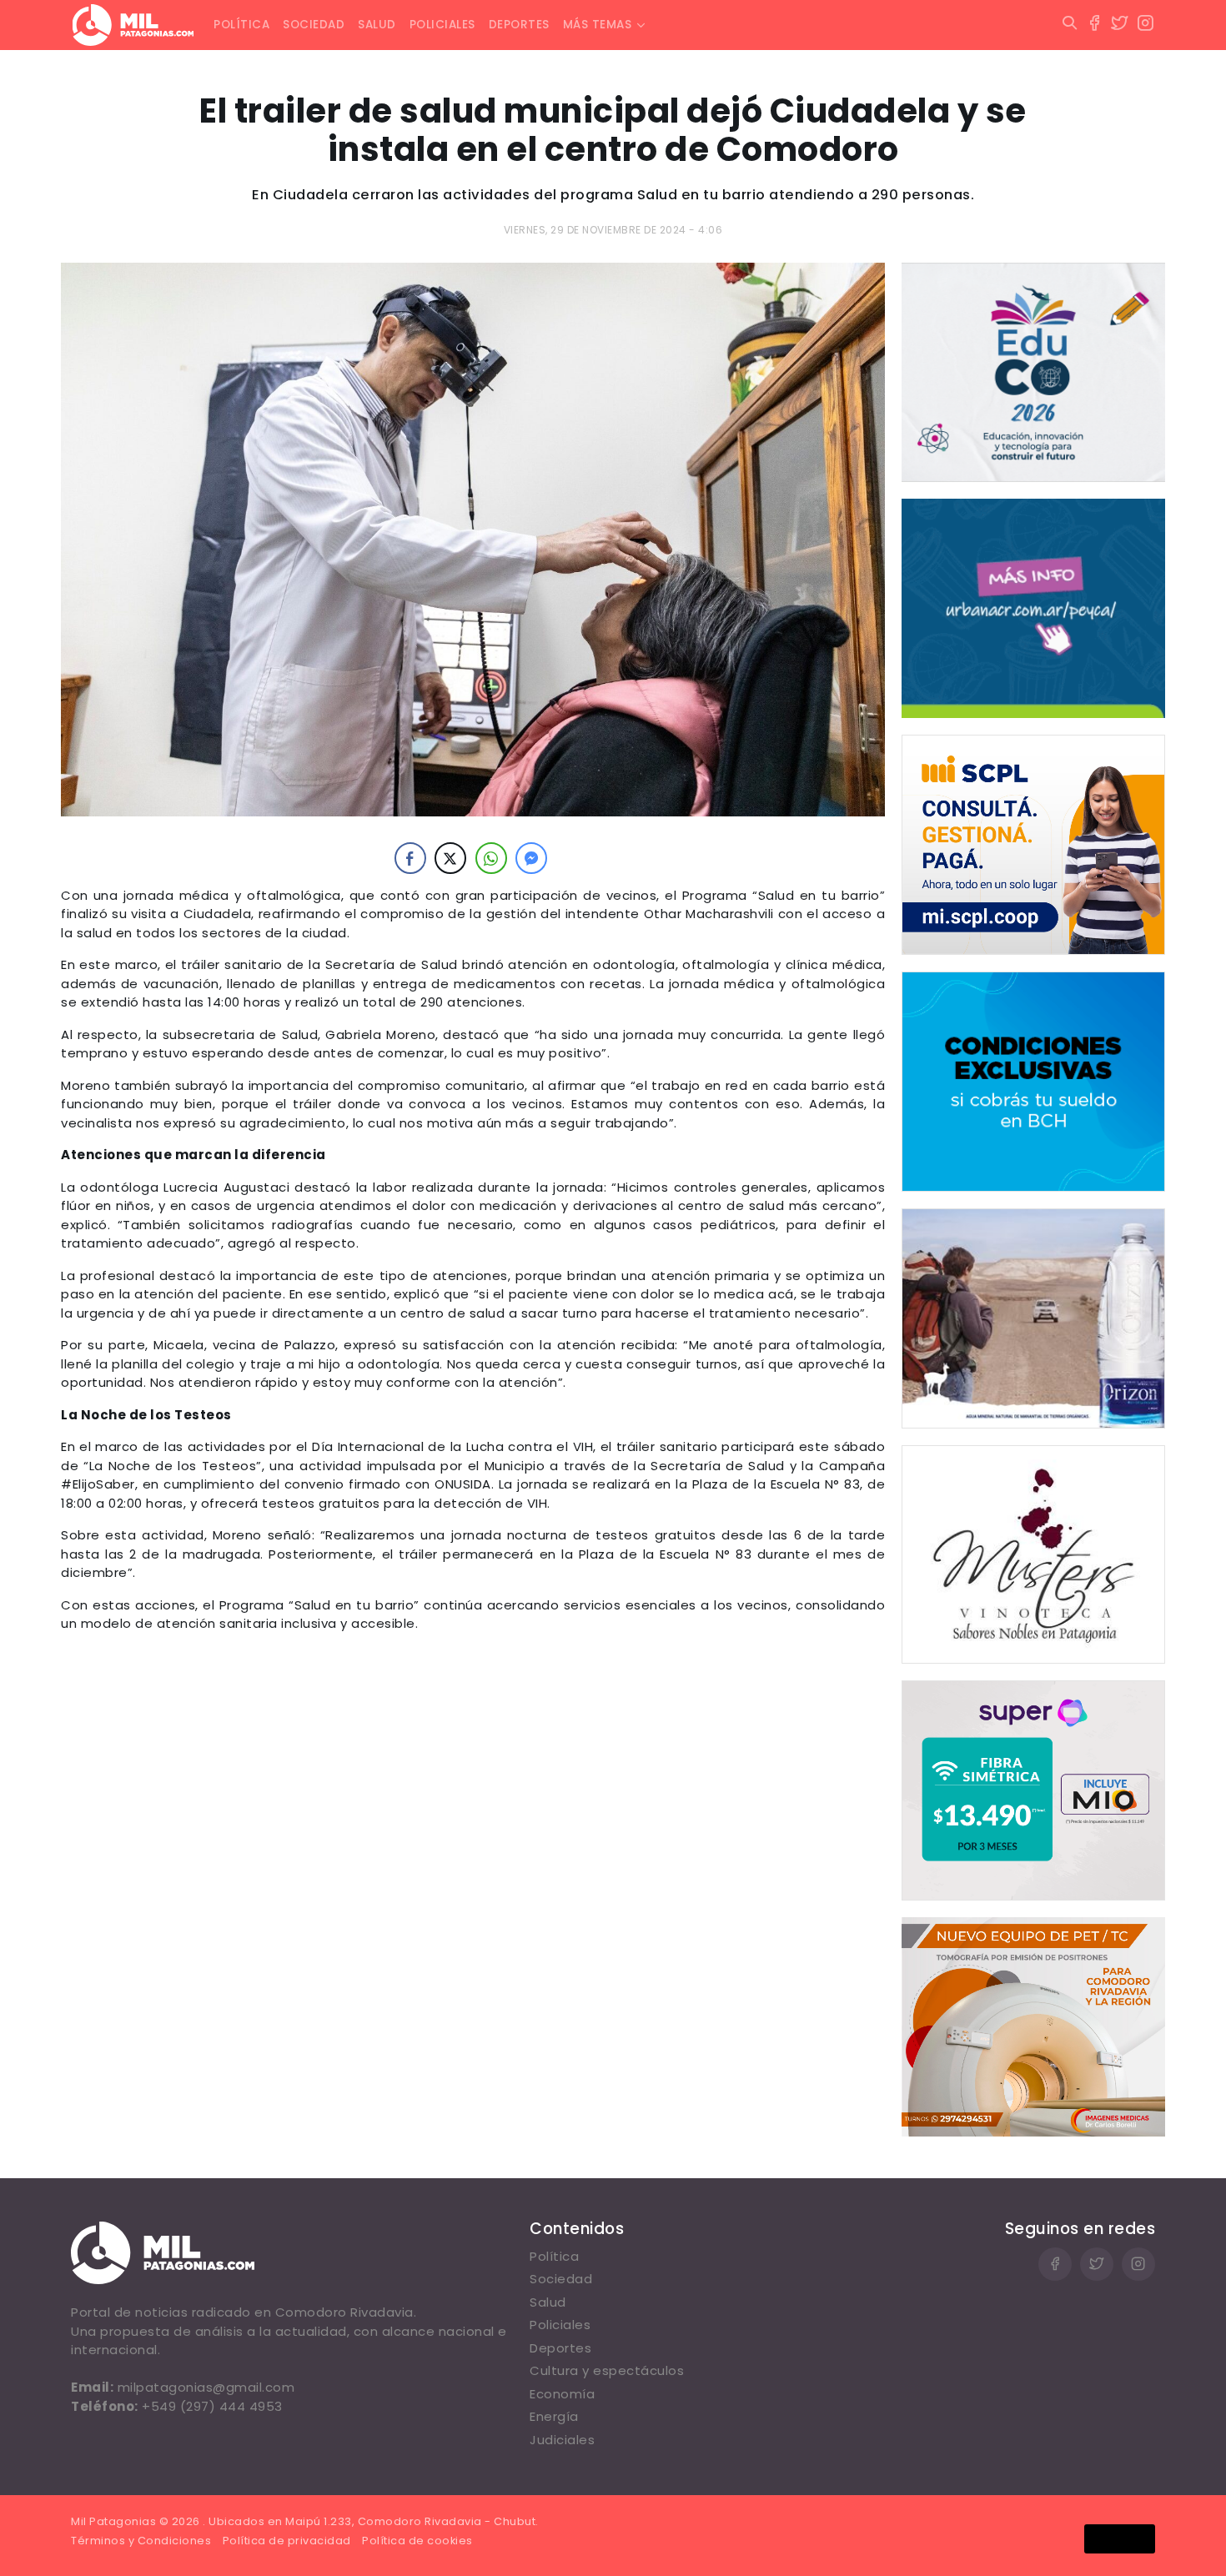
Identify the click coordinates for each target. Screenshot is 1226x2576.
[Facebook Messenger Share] (531, 858)
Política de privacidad (287, 2541)
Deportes (519, 25)
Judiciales (562, 2440)
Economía (562, 2394)
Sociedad (314, 25)
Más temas (598, 25)
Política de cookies (417, 2541)
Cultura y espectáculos (607, 2370)
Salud (377, 25)
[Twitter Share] (450, 858)
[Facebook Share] (410, 858)
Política (241, 25)
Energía (554, 2416)
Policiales (442, 25)
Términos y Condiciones (141, 2541)
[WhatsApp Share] (491, 858)
